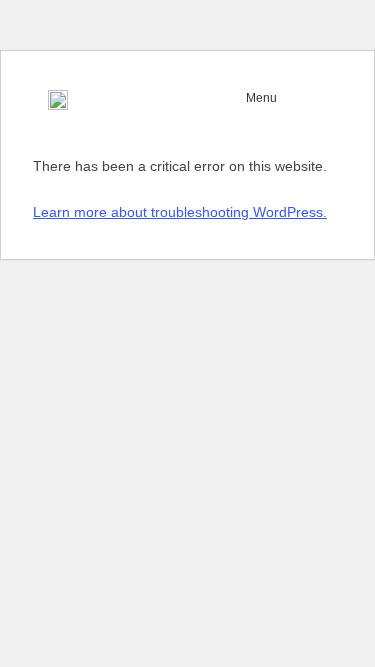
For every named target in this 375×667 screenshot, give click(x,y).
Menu (261, 98)
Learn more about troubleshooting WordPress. (180, 212)
